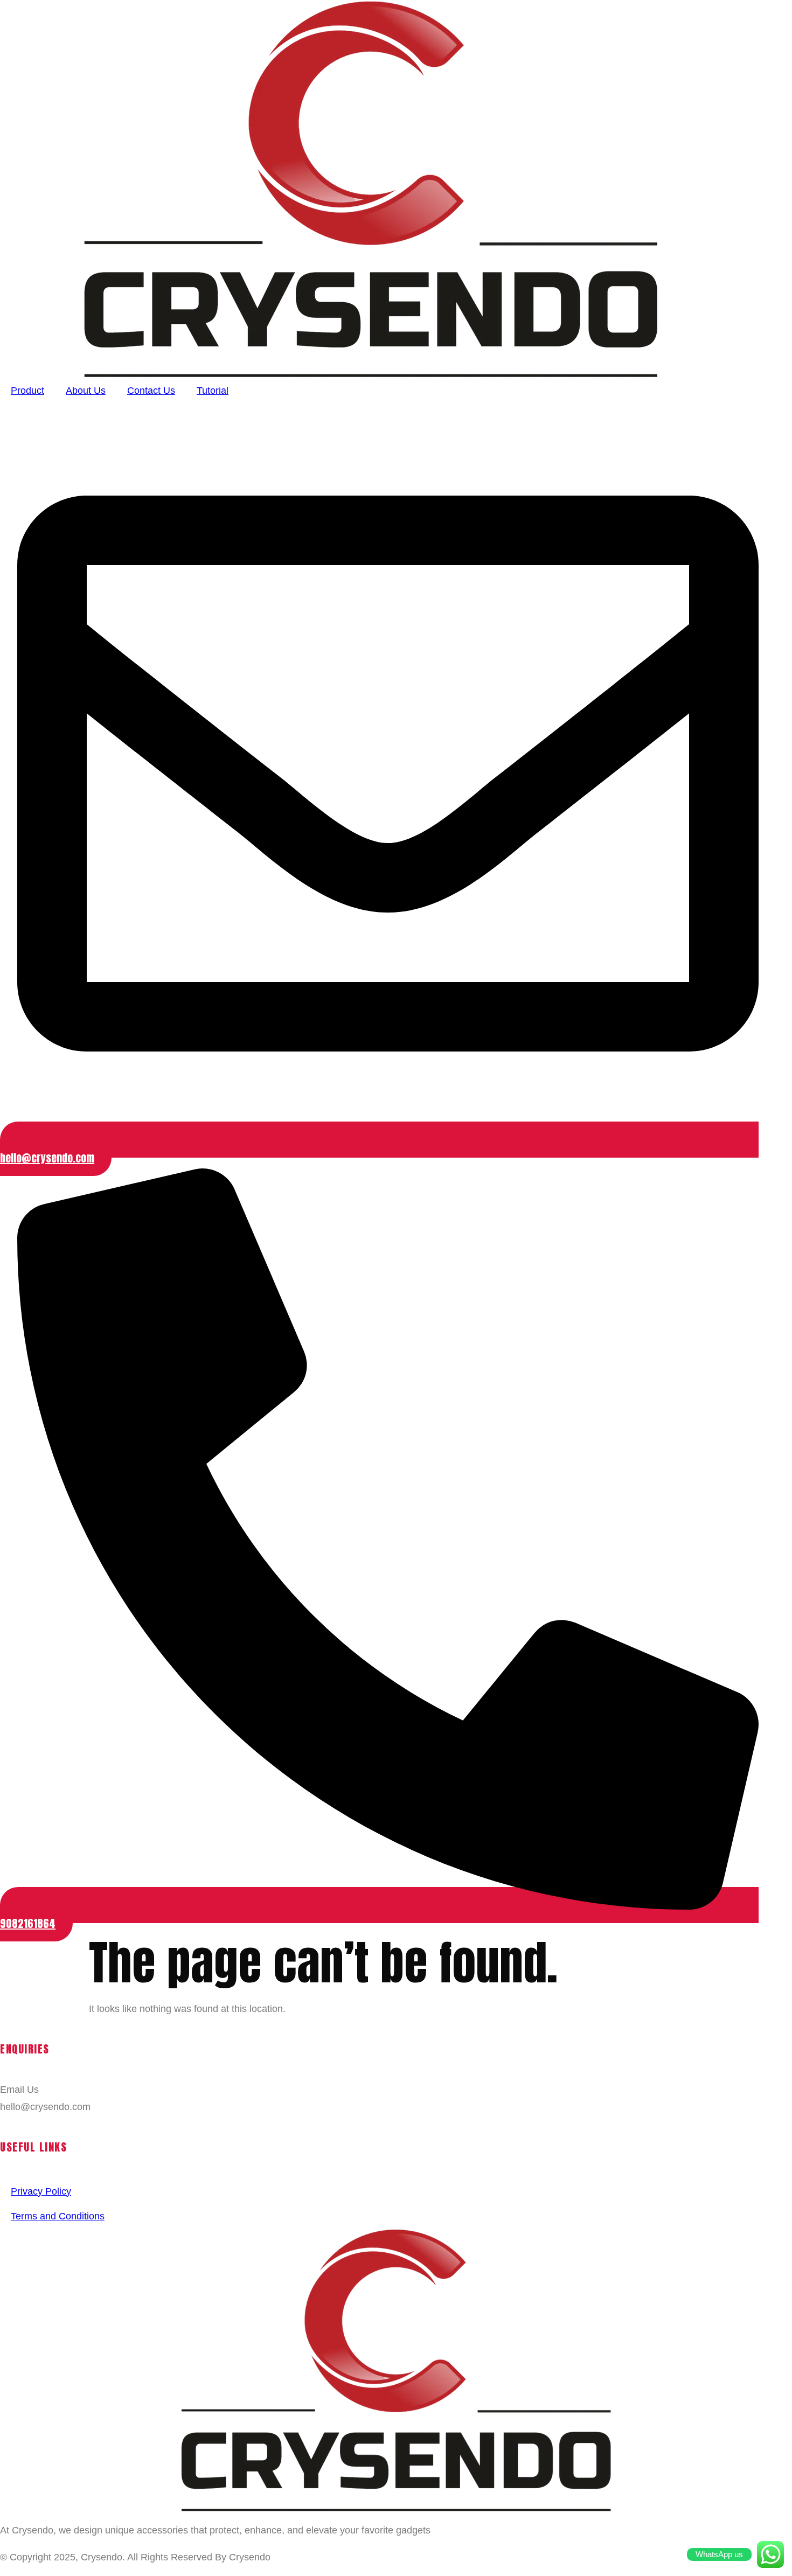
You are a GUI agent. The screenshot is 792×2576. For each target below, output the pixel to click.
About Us (86, 391)
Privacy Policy (41, 2191)
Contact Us (151, 391)
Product (27, 391)
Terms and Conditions (58, 2216)
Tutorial (213, 391)
